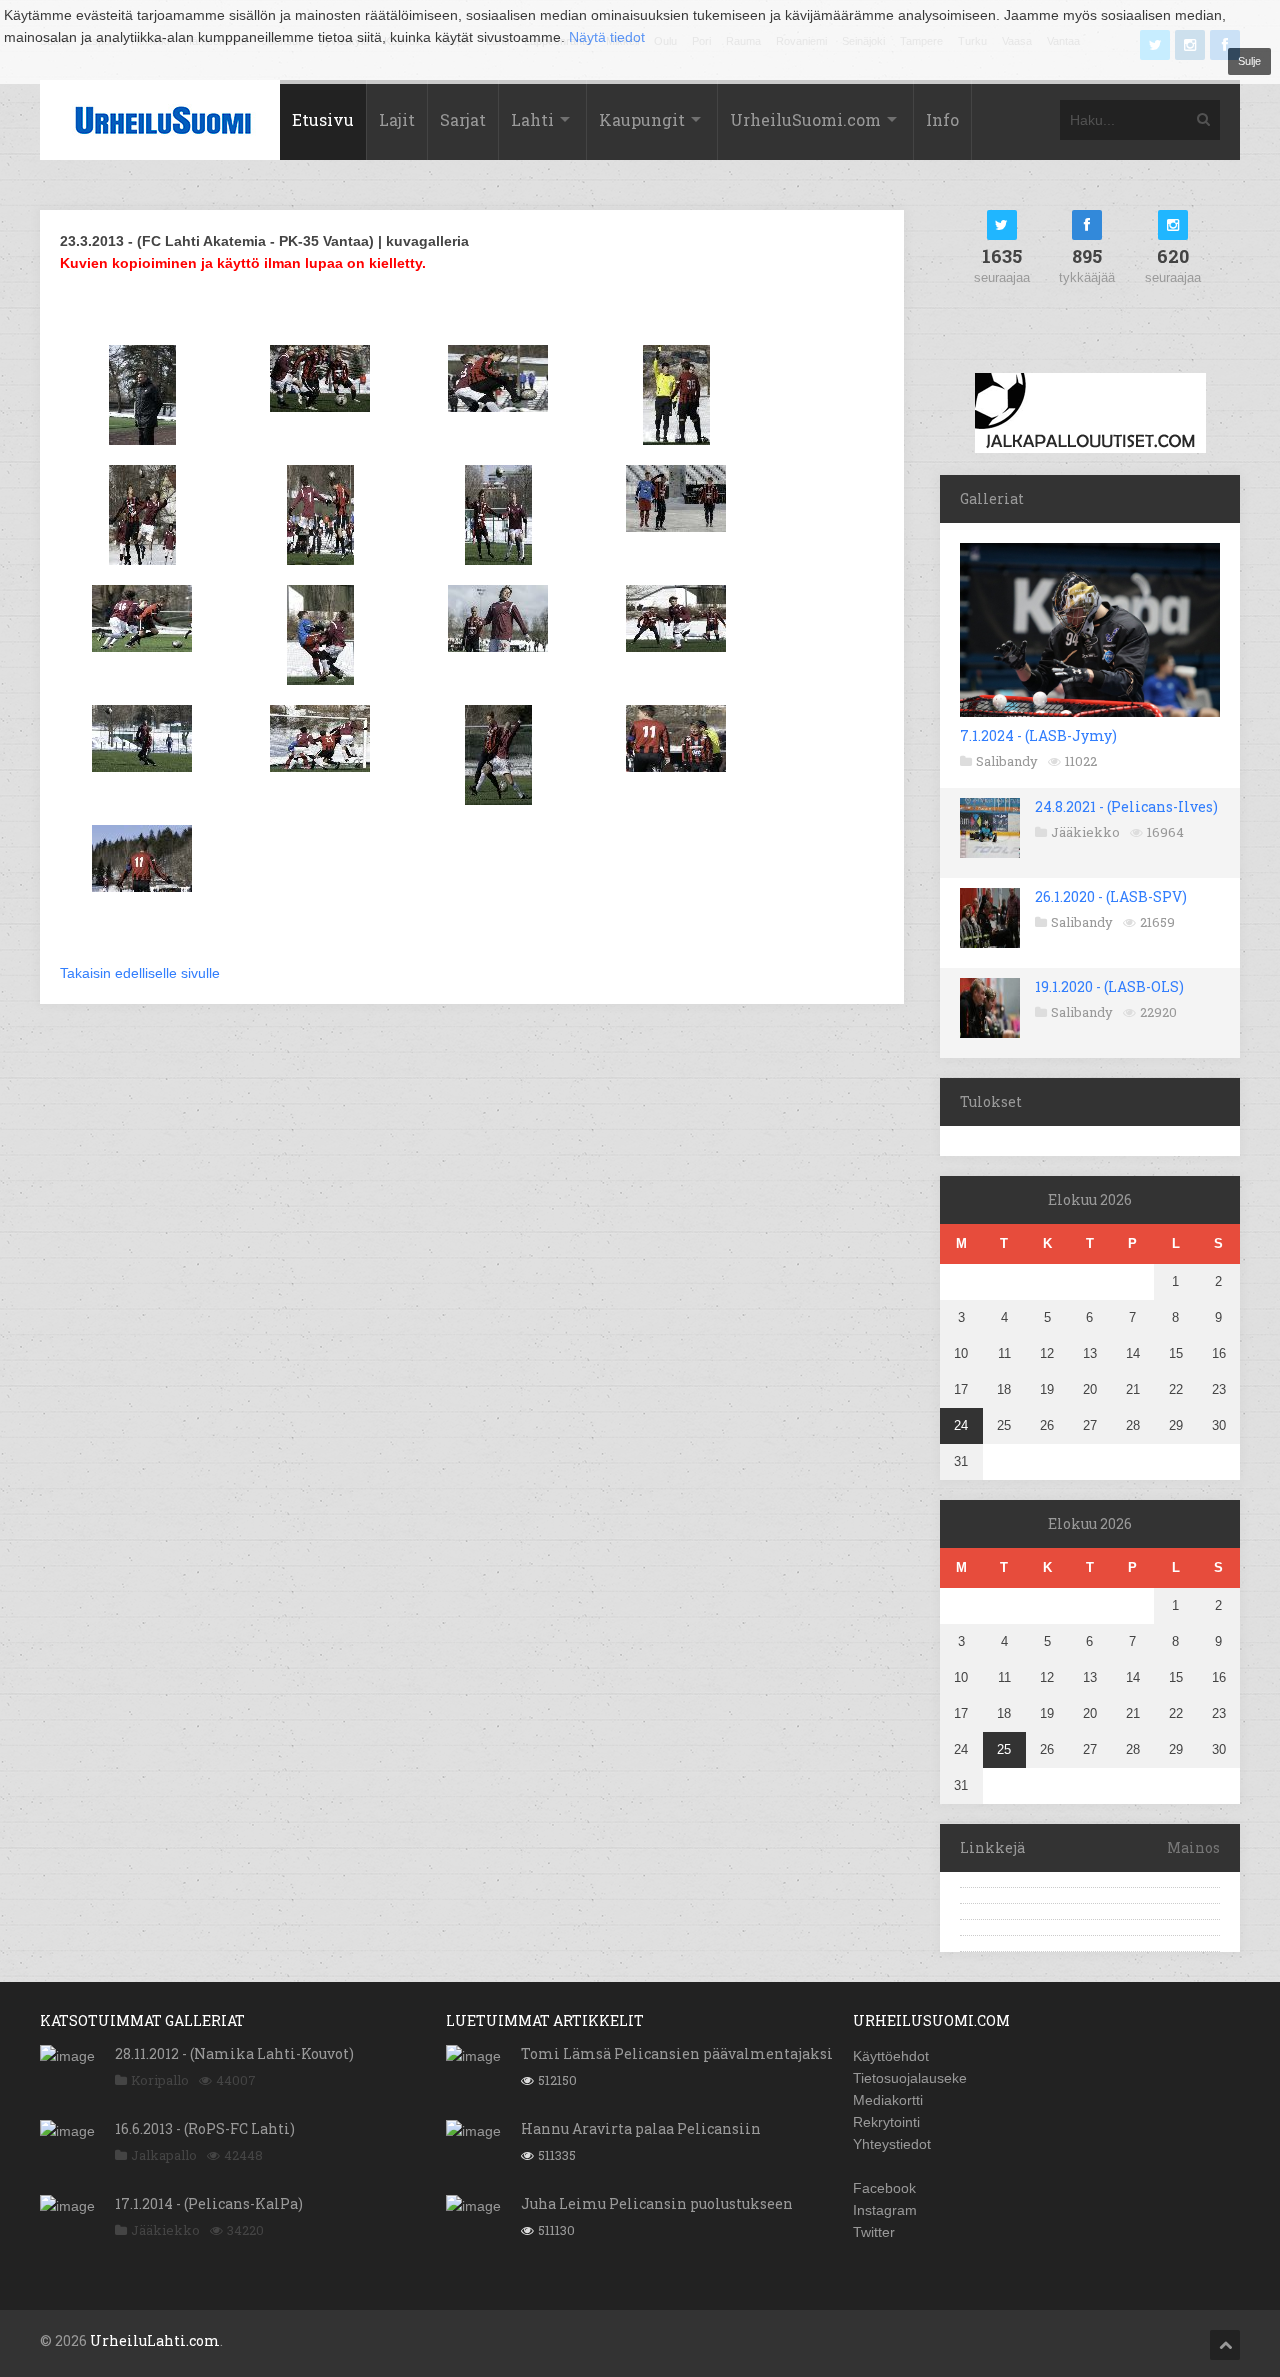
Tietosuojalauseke (910, 2078)
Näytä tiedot (607, 37)
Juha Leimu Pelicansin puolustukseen (657, 2203)
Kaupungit (642, 119)
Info (942, 119)
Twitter (874, 2232)
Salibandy (1007, 761)
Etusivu (323, 119)
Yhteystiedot (892, 2144)
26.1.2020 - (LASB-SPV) (1111, 896)
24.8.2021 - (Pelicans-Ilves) (1126, 806)
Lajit (397, 119)
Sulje (1249, 61)
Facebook (884, 2188)
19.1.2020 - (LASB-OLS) (1109, 986)
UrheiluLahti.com (155, 2340)
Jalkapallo (164, 2155)
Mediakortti (888, 2100)
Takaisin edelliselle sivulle (140, 973)
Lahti (532, 119)
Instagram (885, 2210)
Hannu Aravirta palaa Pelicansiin (641, 2128)
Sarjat (463, 119)
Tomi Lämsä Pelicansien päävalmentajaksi (677, 2053)
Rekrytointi (886, 2122)
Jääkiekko (1085, 832)
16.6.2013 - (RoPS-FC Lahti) (205, 2128)
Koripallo (160, 2080)
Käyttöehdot (891, 2056)
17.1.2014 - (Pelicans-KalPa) (209, 2203)
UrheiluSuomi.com (805, 119)
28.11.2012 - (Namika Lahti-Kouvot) (234, 2053)
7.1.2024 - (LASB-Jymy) (1038, 735)
